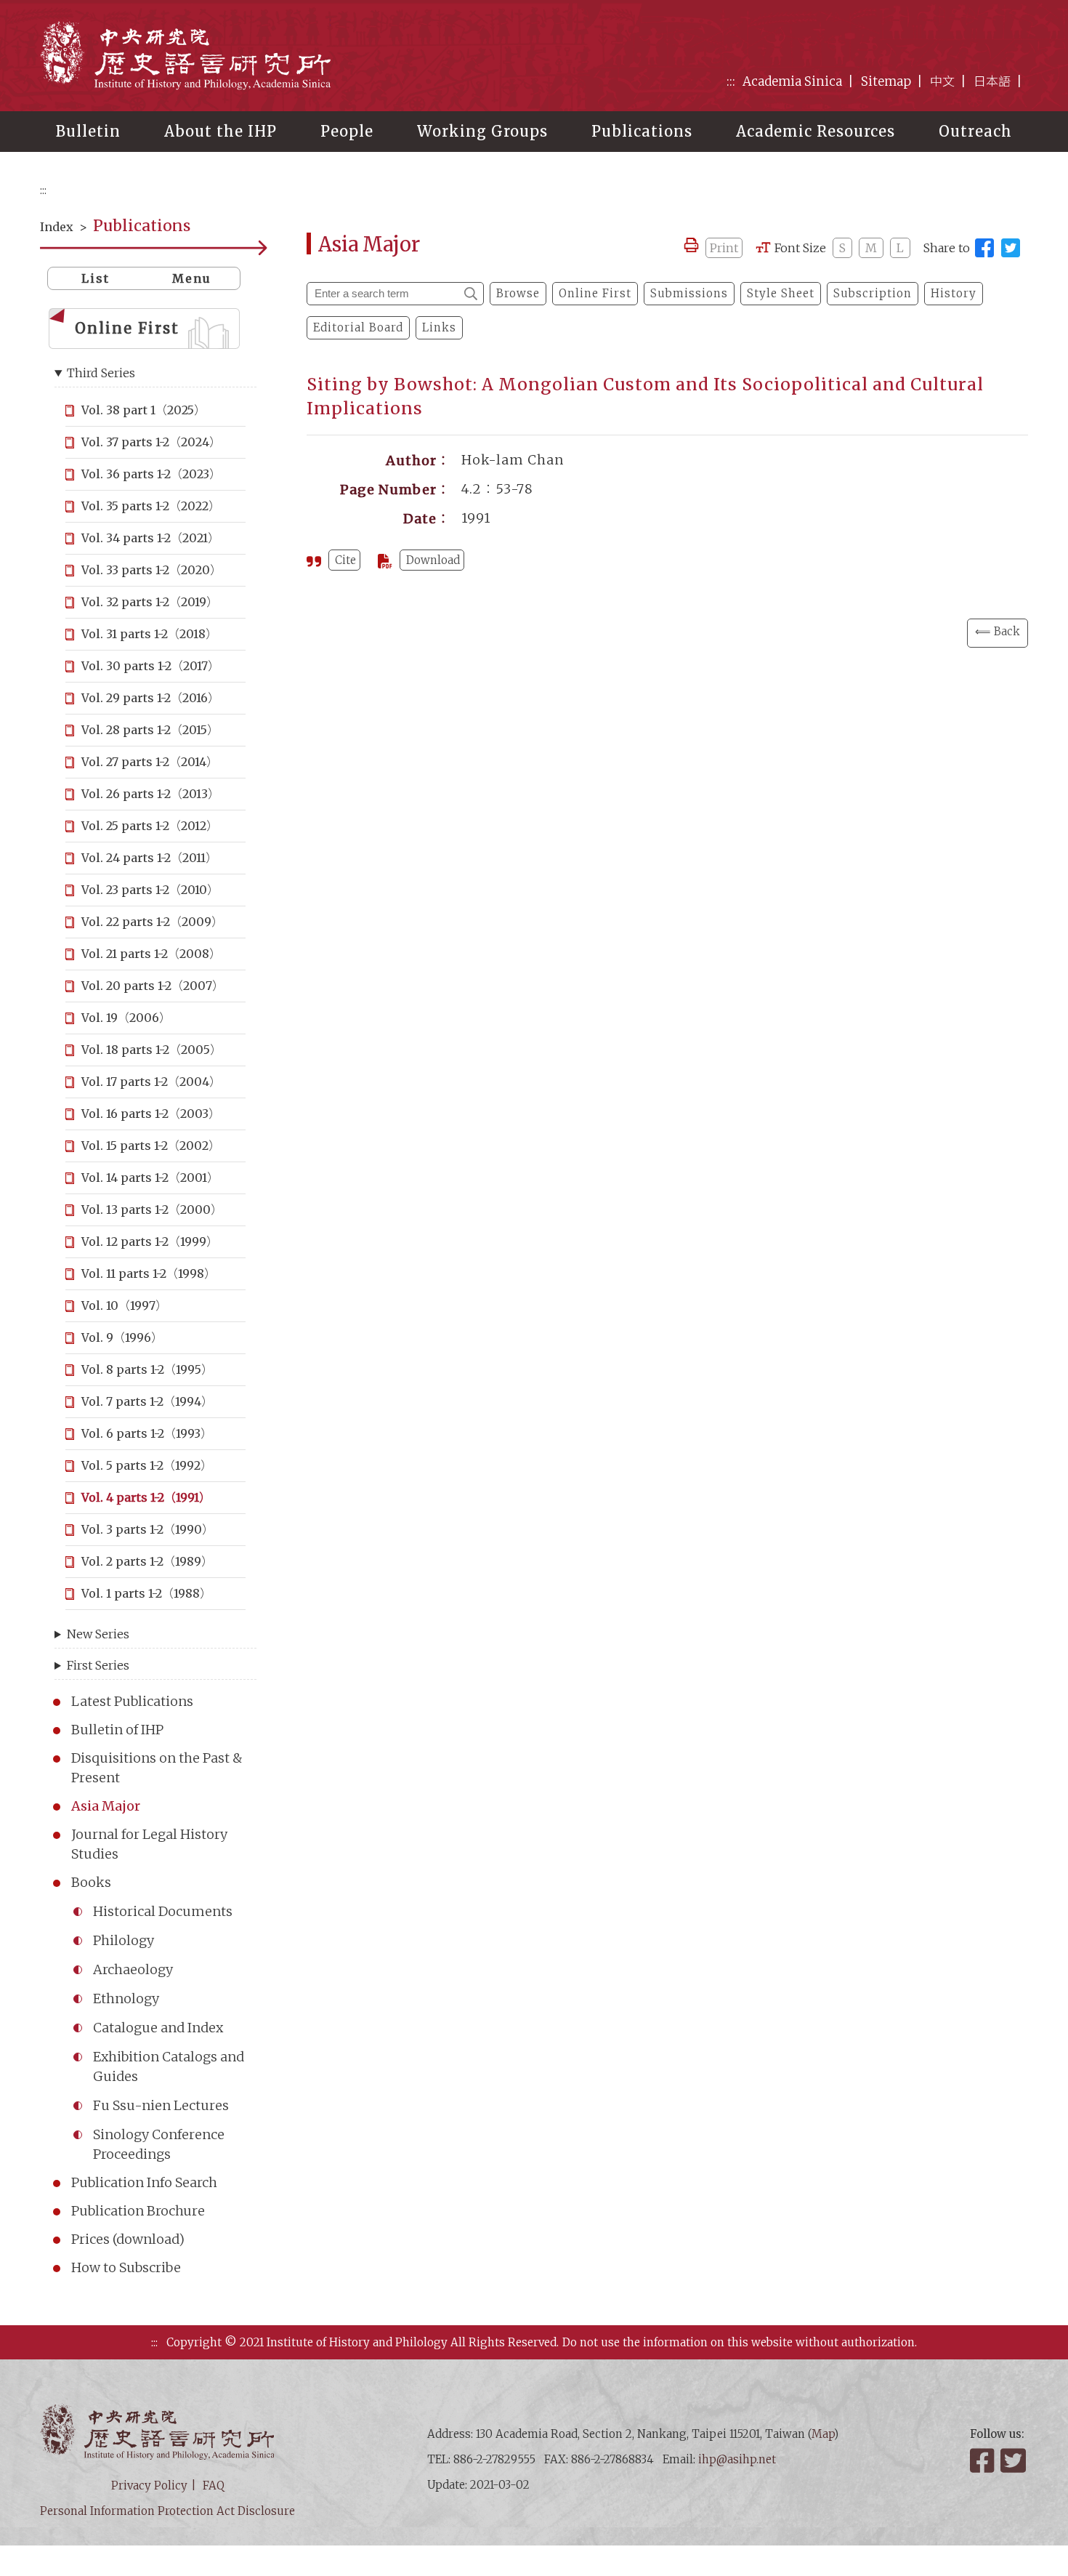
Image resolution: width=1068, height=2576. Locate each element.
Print (724, 248)
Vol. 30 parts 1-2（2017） (150, 666)
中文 (942, 81)
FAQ (214, 2486)
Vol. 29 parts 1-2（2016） (150, 698)
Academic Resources (816, 131)
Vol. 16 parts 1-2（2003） (151, 1114)
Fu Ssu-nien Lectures (161, 2105)
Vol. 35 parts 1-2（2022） (151, 506)
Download (433, 560)
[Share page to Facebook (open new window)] (984, 248)
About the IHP (221, 131)
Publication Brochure (138, 2211)
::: (731, 81)
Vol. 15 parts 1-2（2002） (151, 1146)
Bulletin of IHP (117, 1730)
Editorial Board (358, 327)
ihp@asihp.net (737, 2459)
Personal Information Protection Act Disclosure (167, 2511)
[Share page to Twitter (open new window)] (1011, 248)
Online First (127, 328)
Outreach (975, 131)
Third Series (101, 373)
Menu (192, 278)
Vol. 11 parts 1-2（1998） (149, 1273)
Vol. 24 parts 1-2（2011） (149, 858)
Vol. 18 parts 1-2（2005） (151, 1050)
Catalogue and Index (158, 2028)
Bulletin (88, 131)
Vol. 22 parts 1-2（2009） (152, 922)
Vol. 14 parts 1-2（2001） (150, 1178)
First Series (98, 1665)
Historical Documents (163, 1911)
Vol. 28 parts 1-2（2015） (150, 730)
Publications (642, 131)
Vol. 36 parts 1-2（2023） (151, 474)
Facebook (984, 2460)
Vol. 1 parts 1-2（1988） (146, 1593)
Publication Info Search (144, 2182)
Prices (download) (128, 2239)
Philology (124, 1940)
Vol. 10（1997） (124, 1305)
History (954, 293)
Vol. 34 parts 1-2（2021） (150, 538)
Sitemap (886, 81)
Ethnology (126, 1999)
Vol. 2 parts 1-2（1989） (147, 1561)
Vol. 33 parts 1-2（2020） (151, 570)
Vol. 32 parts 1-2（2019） (150, 602)
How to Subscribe (126, 2267)
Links (439, 327)
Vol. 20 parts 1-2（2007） (153, 986)
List (96, 278)
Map (823, 2434)
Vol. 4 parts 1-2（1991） (146, 1497)
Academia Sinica (792, 81)
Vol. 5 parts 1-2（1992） (147, 1465)
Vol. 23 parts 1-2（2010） (150, 890)
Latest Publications (132, 1701)
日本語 (992, 81)
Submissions (689, 293)
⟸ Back (998, 631)
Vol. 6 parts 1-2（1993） (147, 1433)
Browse (518, 293)
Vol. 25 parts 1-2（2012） (150, 826)
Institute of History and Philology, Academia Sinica (185, 55)
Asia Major (106, 1806)
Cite (345, 560)
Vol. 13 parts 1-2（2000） (152, 1209)
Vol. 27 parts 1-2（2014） (150, 762)
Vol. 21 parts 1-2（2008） (151, 954)
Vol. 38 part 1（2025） (143, 410)
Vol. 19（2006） (126, 1018)
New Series (98, 1634)
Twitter (1014, 2460)
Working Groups (482, 131)
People (347, 131)
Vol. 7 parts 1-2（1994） (147, 1401)
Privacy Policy (149, 2486)
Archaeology (133, 1969)
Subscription (873, 293)
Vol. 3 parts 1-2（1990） (147, 1529)
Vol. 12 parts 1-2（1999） (150, 1241)
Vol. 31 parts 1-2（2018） (149, 634)
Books (91, 1882)
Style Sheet (781, 293)
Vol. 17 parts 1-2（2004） (151, 1082)
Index (57, 227)
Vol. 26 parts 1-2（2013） (150, 794)
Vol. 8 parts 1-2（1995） (147, 1369)
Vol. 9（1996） (122, 1337)
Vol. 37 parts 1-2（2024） (151, 442)
